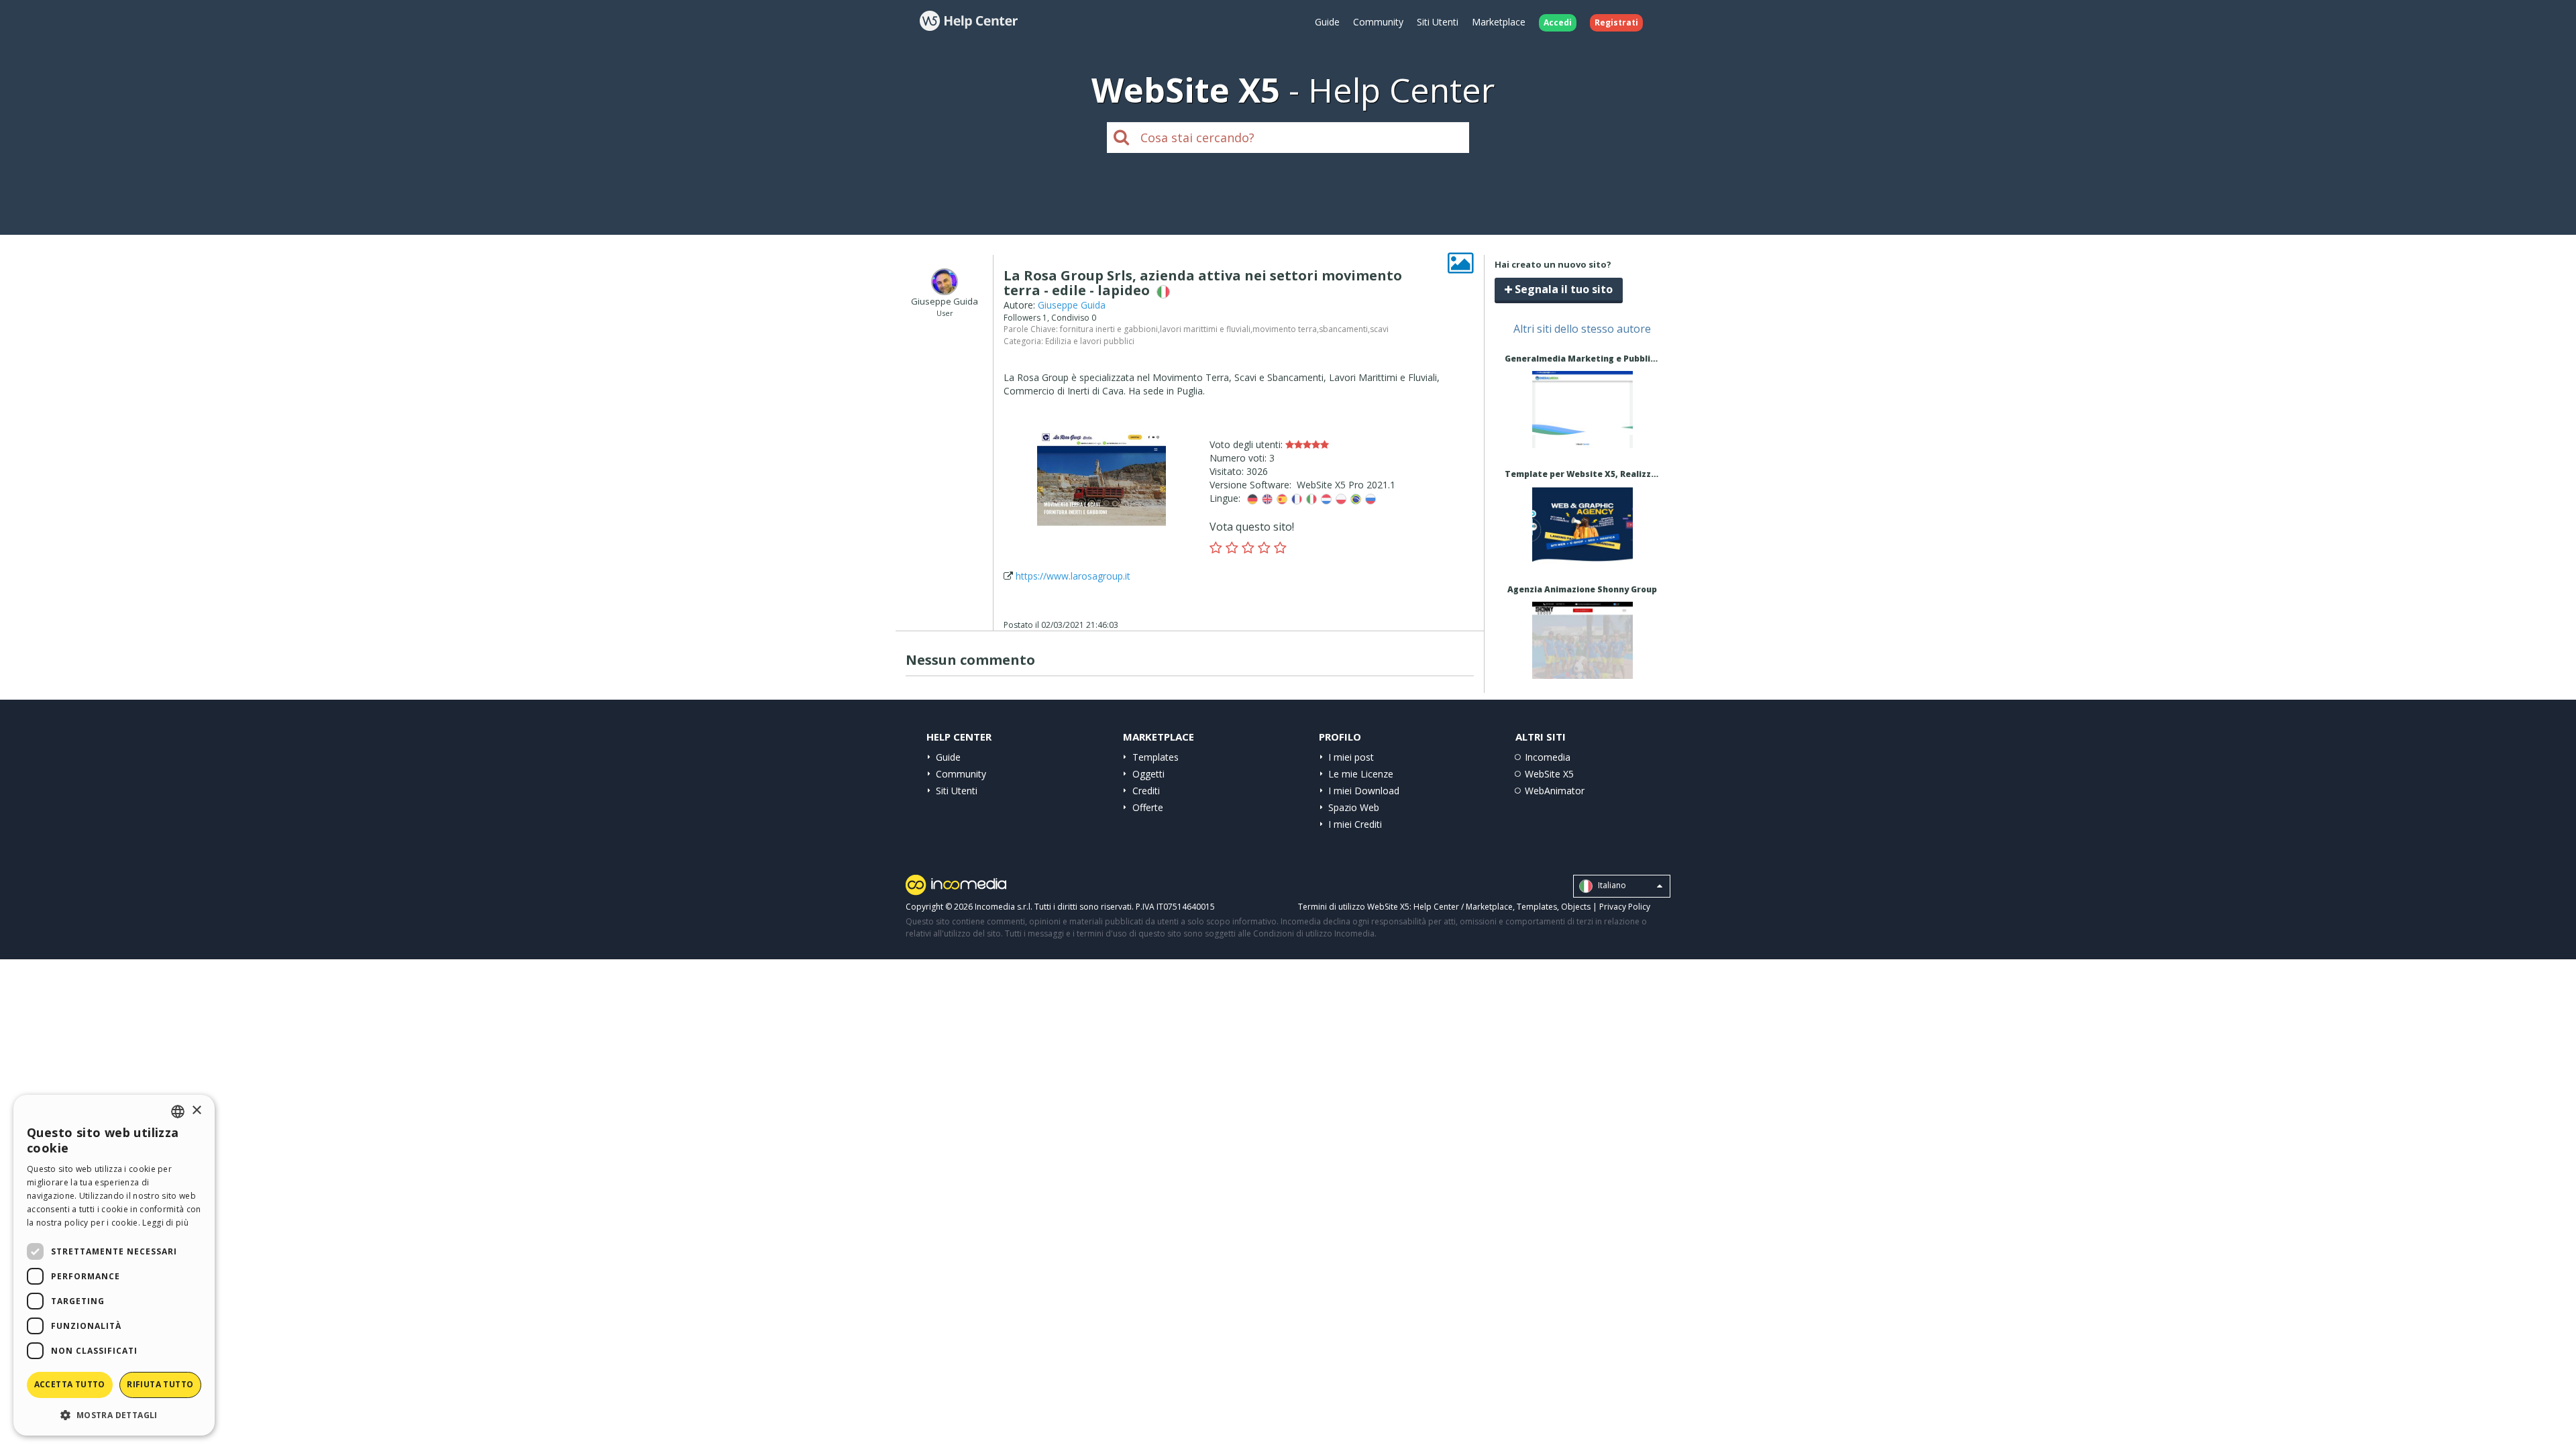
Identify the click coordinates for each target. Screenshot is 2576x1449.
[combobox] (178, 1112)
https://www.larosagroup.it (1073, 576)
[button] (114, 1414)
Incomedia (1548, 757)
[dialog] (114, 1265)
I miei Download (1364, 791)
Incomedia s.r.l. (1004, 907)
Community (1378, 22)
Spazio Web (1354, 807)
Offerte (1148, 807)
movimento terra (1285, 329)
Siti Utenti (1438, 22)
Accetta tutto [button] (70, 1384)
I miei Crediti (1355, 824)
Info (1582, 436)
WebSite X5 (1549, 774)
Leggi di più (165, 1223)
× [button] (196, 1111)
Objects (1576, 907)
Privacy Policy (1625, 907)
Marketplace (1499, 22)
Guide (1327, 22)
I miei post (1351, 757)
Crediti (1146, 791)
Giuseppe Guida (1072, 305)
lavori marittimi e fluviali (1205, 329)
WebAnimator (1555, 791)
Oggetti (1148, 774)
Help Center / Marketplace (1463, 907)
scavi (1379, 329)
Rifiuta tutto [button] (160, 1384)
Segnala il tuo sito (1562, 289)
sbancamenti (1343, 329)
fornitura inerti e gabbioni (1109, 329)
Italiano (1611, 885)
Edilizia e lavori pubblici (1090, 341)
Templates (1156, 757)
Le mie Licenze (1361, 774)
